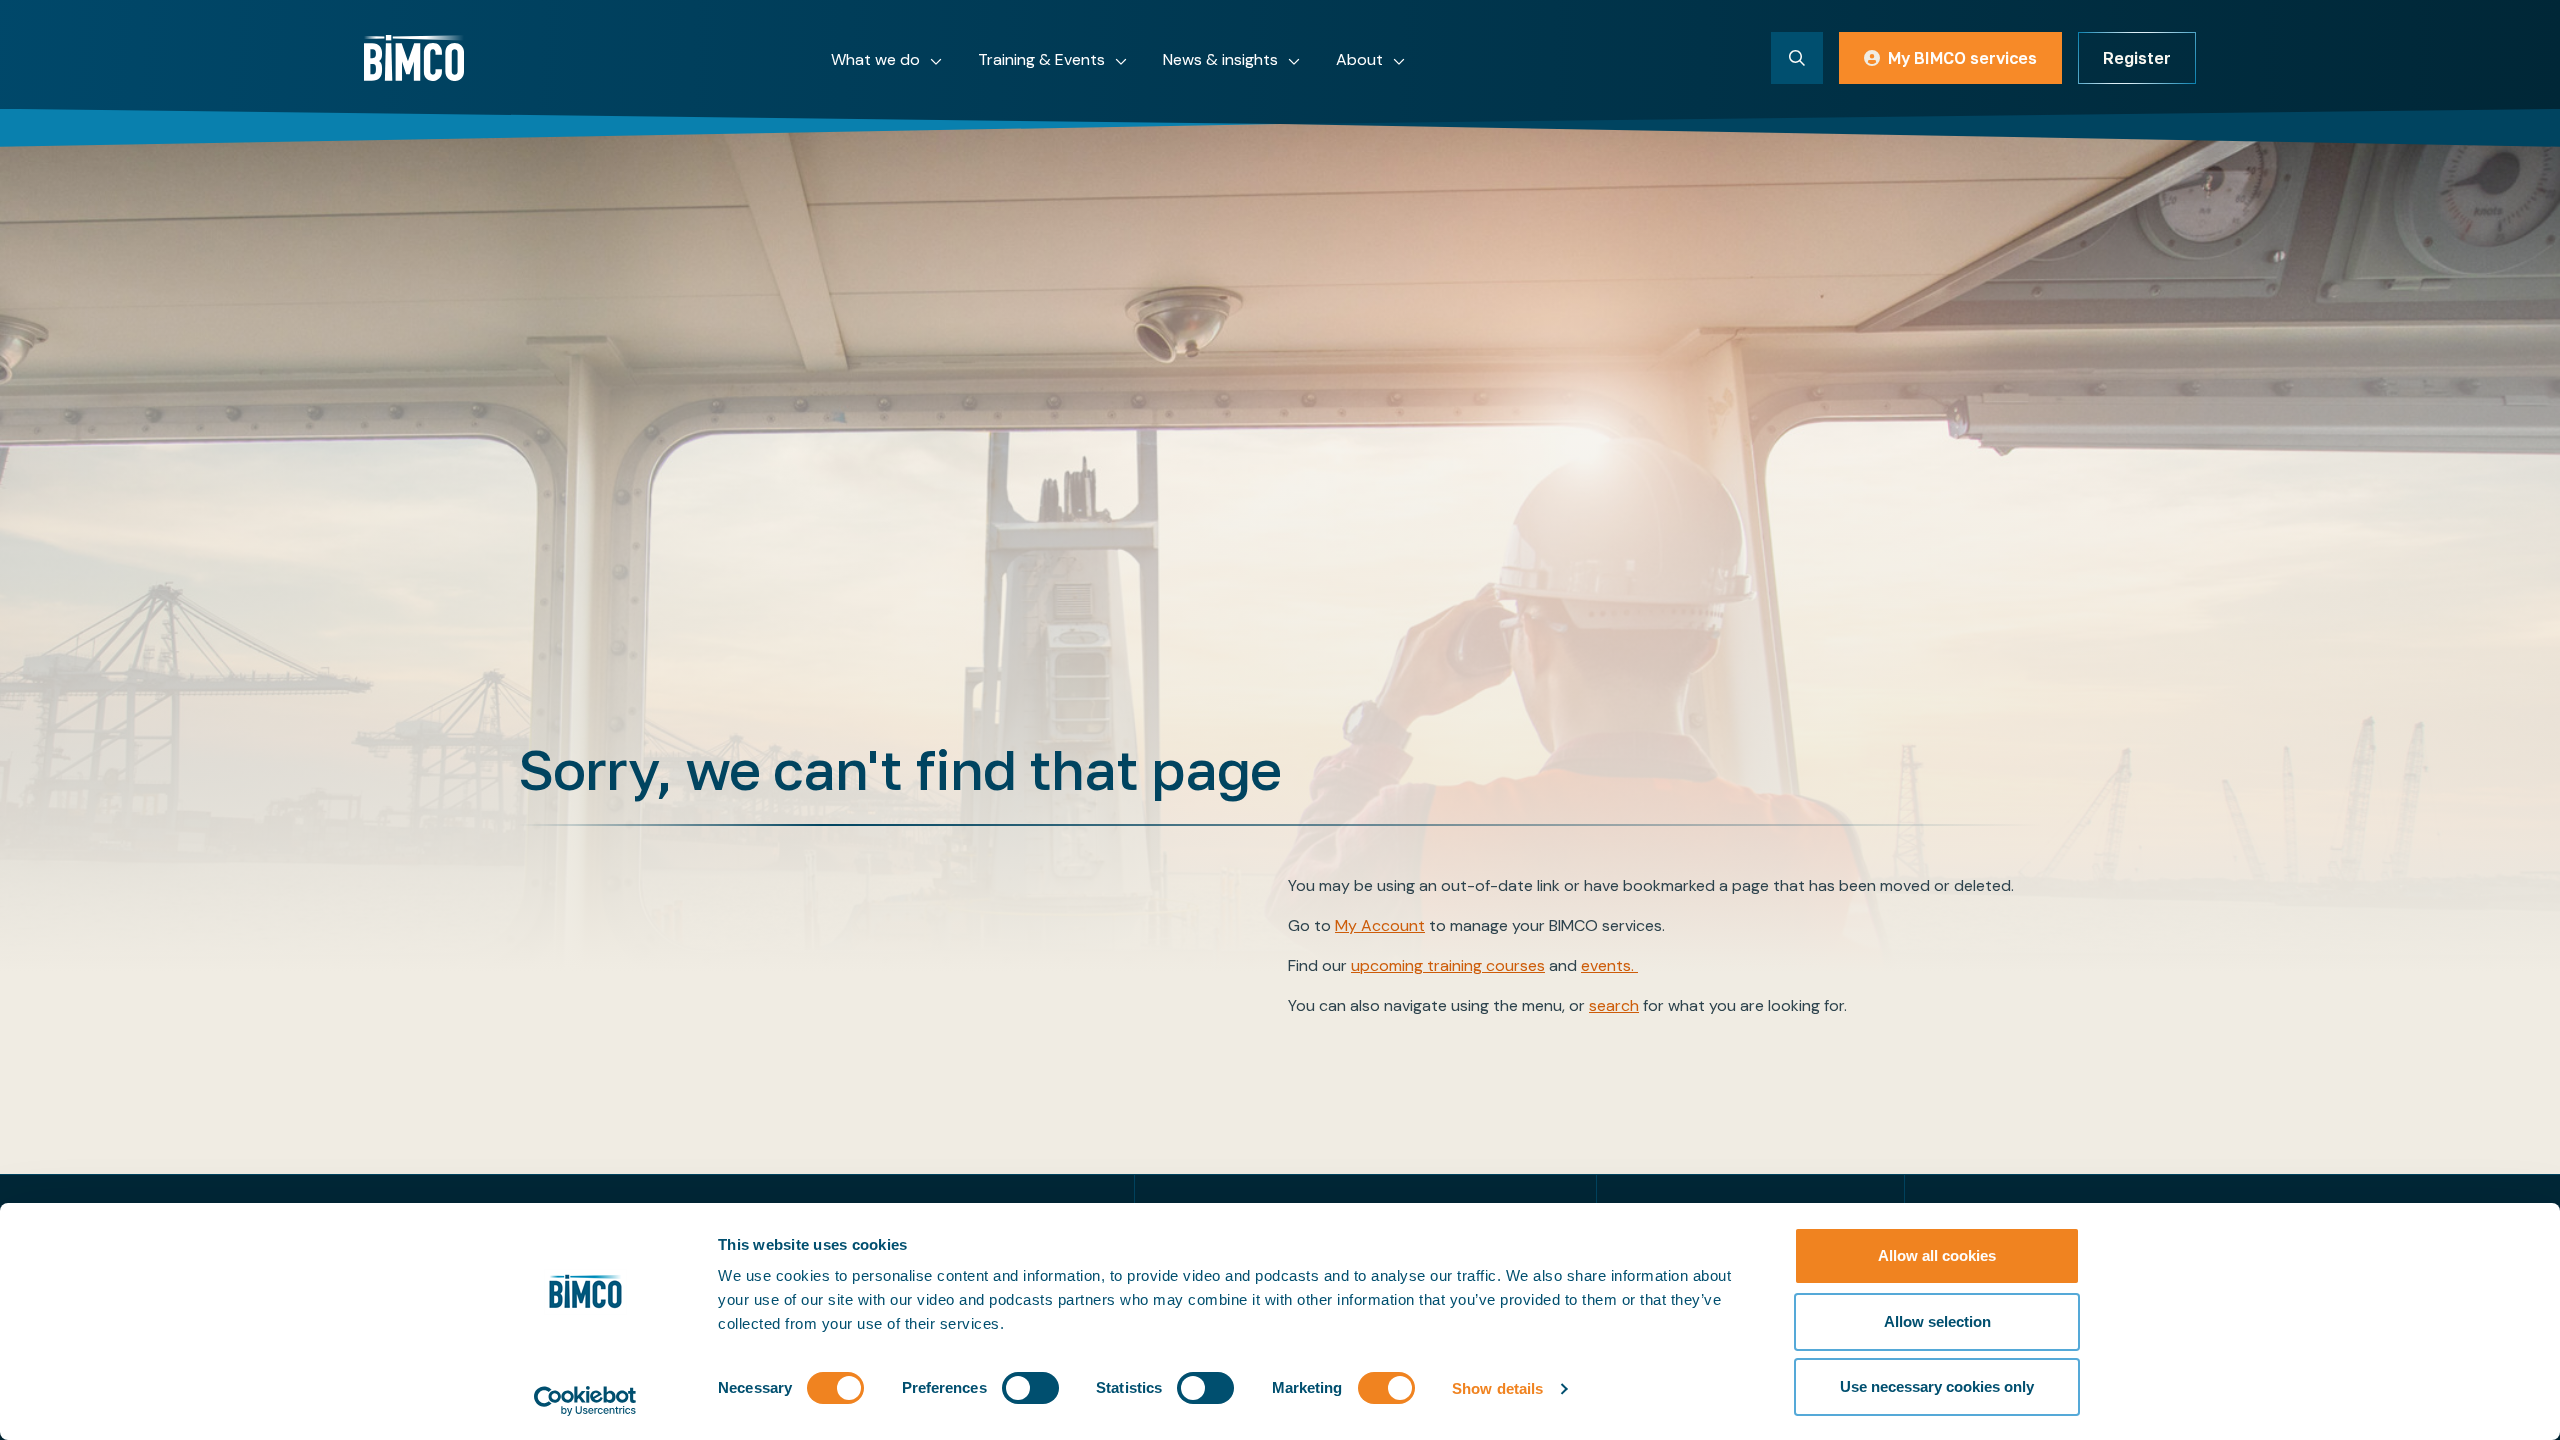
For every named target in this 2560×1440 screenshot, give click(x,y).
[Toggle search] (1797, 58)
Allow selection (1937, 1321)
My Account (1380, 925)
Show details (1497, 1388)
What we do (875, 59)
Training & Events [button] (1041, 59)
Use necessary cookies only (1937, 1386)
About (1359, 59)
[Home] (414, 58)
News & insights (1220, 59)
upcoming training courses (1448, 965)
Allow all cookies (1937, 1255)
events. (1609, 965)
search (1614, 1005)
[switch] (1030, 1388)
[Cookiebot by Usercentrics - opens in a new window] (585, 1401)
